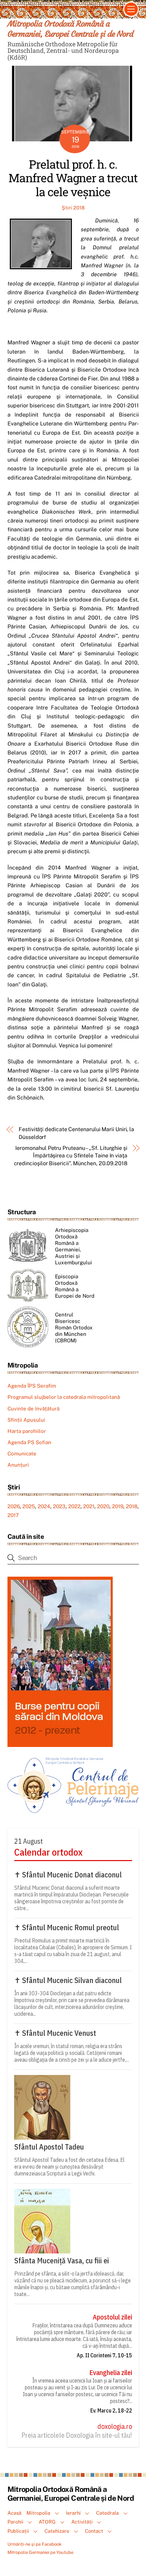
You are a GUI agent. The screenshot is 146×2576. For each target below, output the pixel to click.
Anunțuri (18, 1465)
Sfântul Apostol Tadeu (49, 2147)
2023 (59, 1506)
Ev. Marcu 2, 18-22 (111, 2410)
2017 (13, 1515)
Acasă (14, 2513)
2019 (118, 1506)
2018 (132, 1506)
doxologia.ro (115, 2426)
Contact (94, 2531)
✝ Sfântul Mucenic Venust (55, 2033)
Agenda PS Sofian (29, 1442)
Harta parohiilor (27, 1431)
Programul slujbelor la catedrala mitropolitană (64, 1397)
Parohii (15, 2522)
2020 (103, 1506)
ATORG (47, 2522)
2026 (14, 1506)
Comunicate (22, 1454)
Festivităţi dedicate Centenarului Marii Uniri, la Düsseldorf (76, 1133)
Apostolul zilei (112, 2317)
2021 (89, 1506)
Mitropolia (38, 2513)
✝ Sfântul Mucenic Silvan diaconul (68, 1980)
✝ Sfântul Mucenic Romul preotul (67, 1927)
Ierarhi (73, 2513)
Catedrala (107, 2513)
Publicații (18, 2531)
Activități (82, 2522)
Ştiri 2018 (73, 208)
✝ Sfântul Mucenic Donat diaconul (68, 1875)
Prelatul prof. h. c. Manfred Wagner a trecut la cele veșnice (73, 178)
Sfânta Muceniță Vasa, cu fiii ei (62, 2261)
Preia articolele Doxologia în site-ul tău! (77, 2435)
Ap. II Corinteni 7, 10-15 (104, 2355)
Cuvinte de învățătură (33, 1409)
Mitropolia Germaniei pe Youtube (40, 2552)
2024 (44, 1506)
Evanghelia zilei (111, 2373)
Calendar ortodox (48, 1852)
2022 (74, 1506)
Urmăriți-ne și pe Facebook (34, 2544)
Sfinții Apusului (26, 1420)
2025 (29, 1506)
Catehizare (57, 2531)
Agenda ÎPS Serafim (32, 1386)
